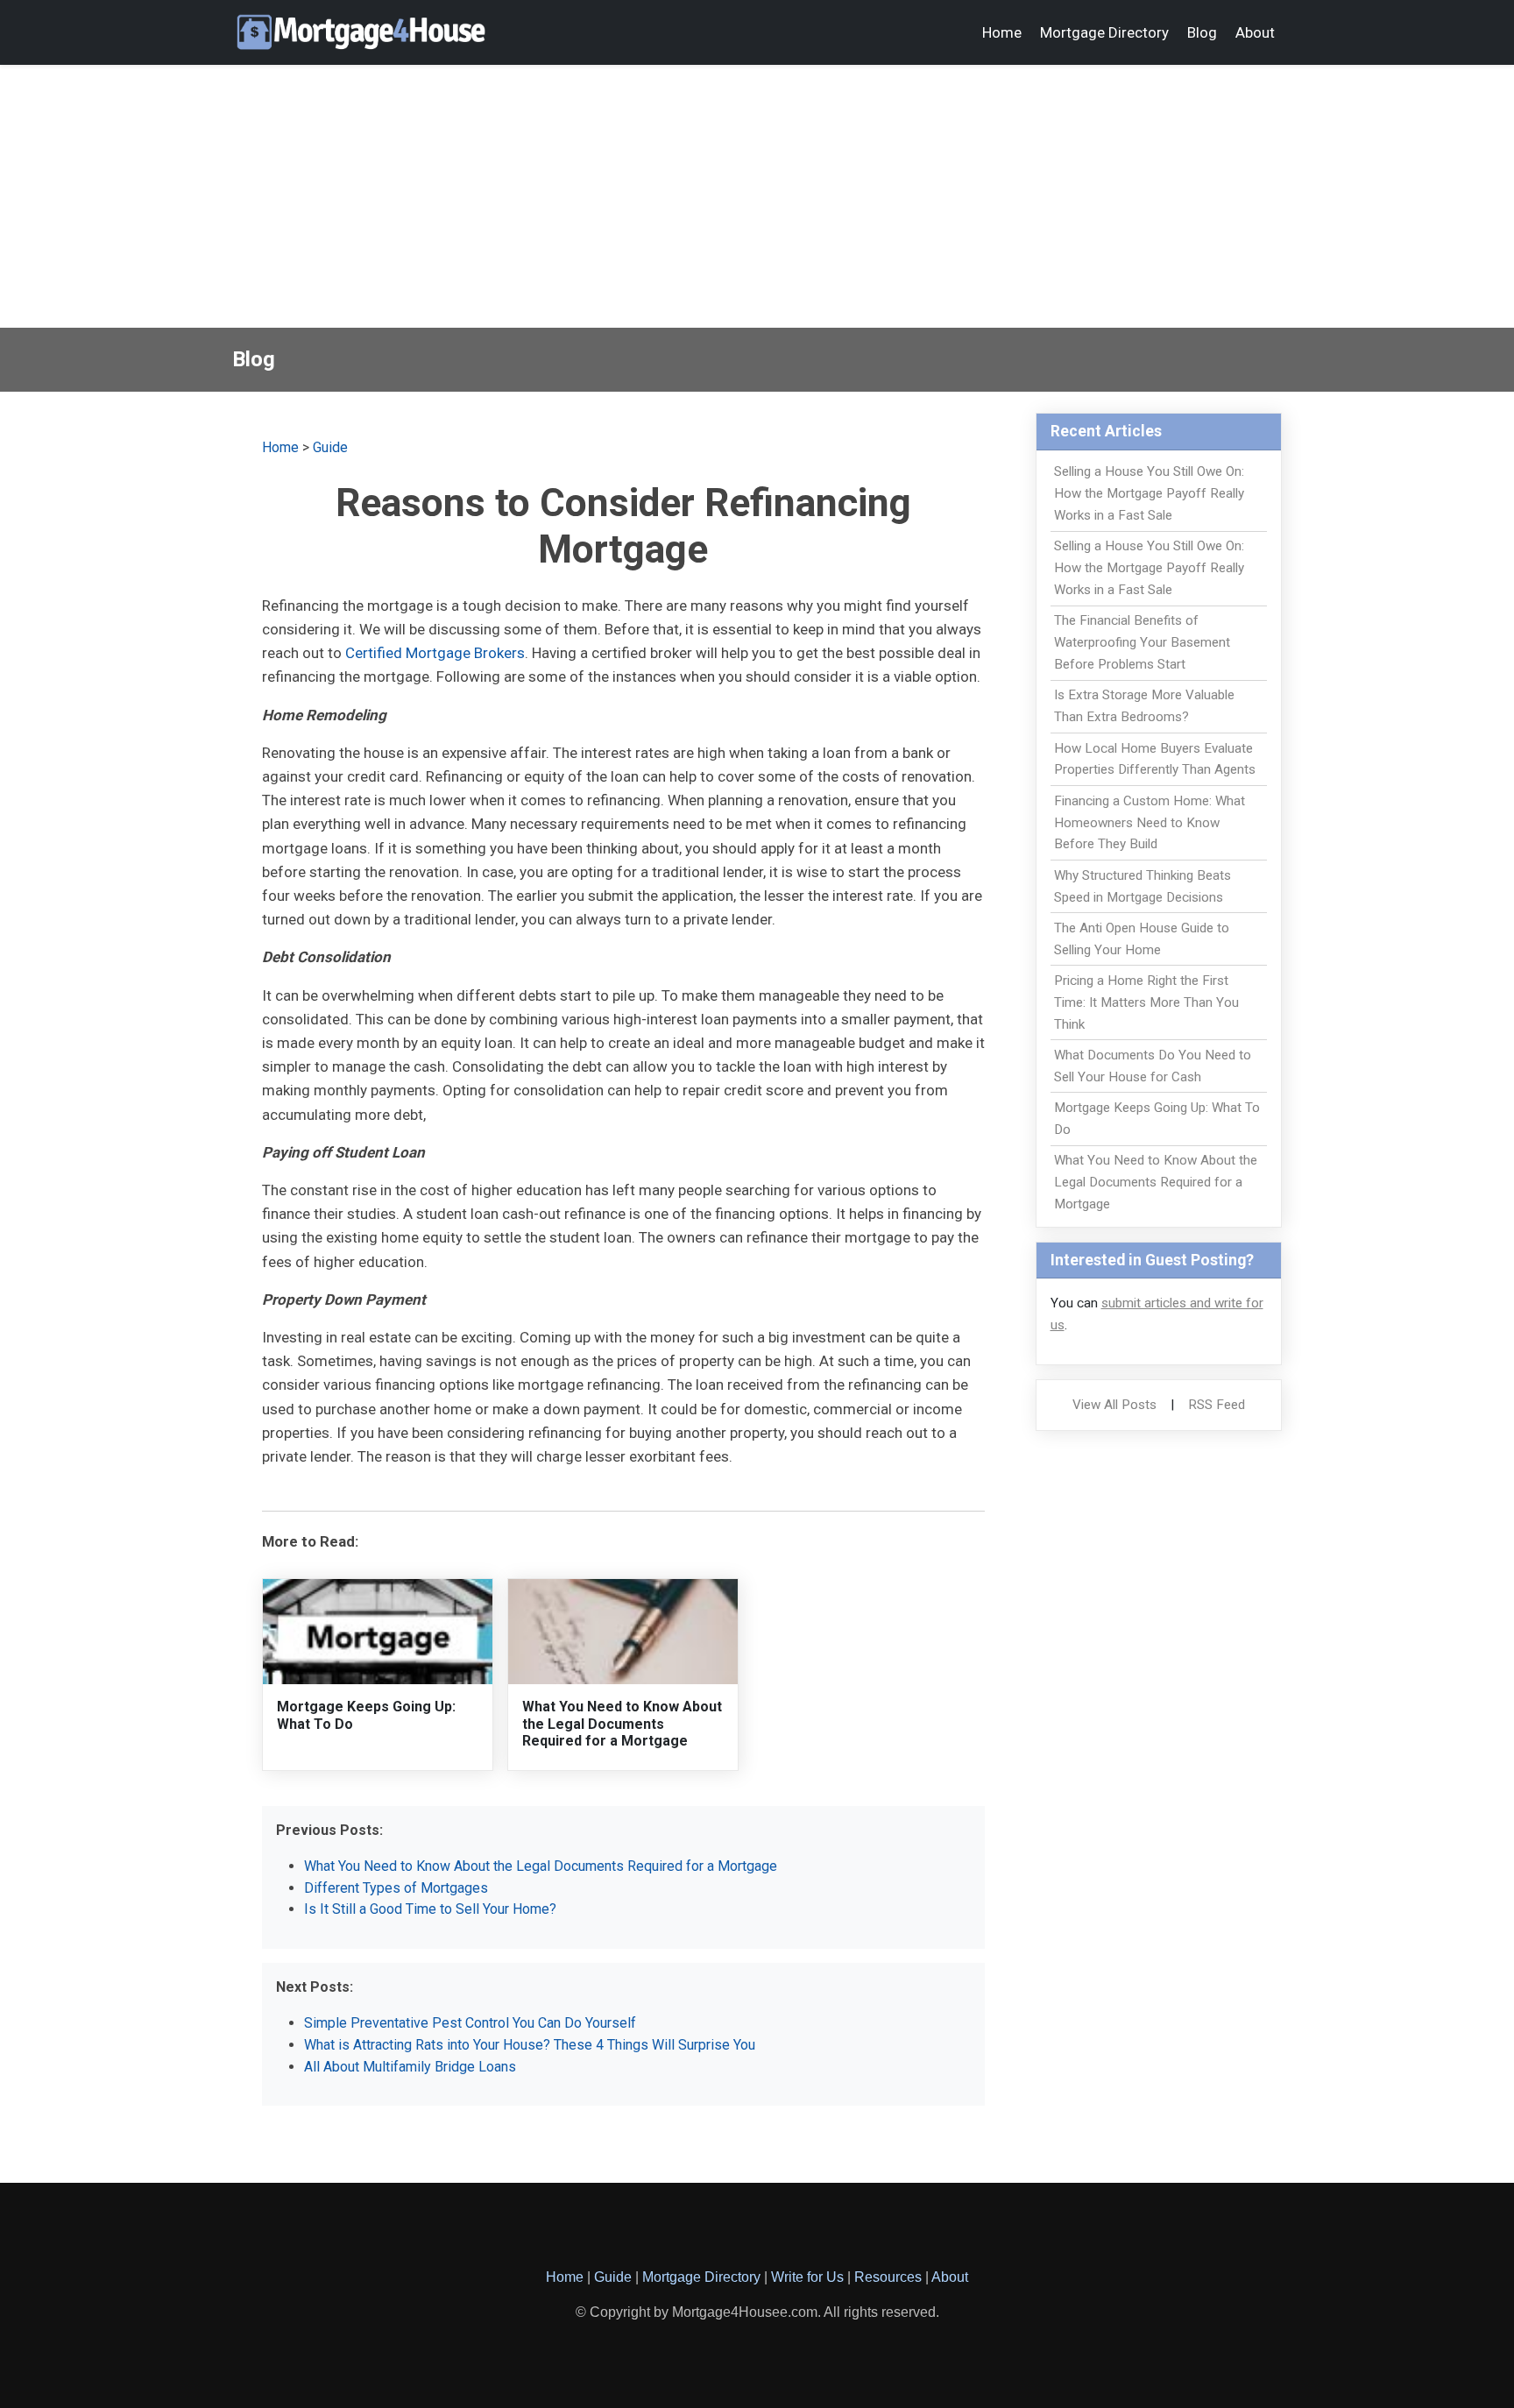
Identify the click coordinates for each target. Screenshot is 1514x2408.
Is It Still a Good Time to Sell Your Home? (430, 1909)
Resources (888, 2277)
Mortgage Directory (1104, 32)
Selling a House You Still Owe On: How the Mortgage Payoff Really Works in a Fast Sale (1149, 493)
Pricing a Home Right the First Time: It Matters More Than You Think (1146, 1002)
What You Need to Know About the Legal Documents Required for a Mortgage (622, 1723)
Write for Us (807, 2277)
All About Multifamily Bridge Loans (410, 2067)
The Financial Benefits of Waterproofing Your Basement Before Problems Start (1142, 642)
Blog (1202, 32)
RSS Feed (1217, 1405)
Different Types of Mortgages (396, 1888)
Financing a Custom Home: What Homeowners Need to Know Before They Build (1150, 823)
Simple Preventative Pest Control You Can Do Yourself (470, 2023)
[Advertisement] (757, 196)
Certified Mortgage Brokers (435, 653)
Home (1002, 32)
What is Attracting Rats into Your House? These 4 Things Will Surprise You (530, 2045)
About (1255, 32)
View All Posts (1114, 1405)
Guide (330, 447)
